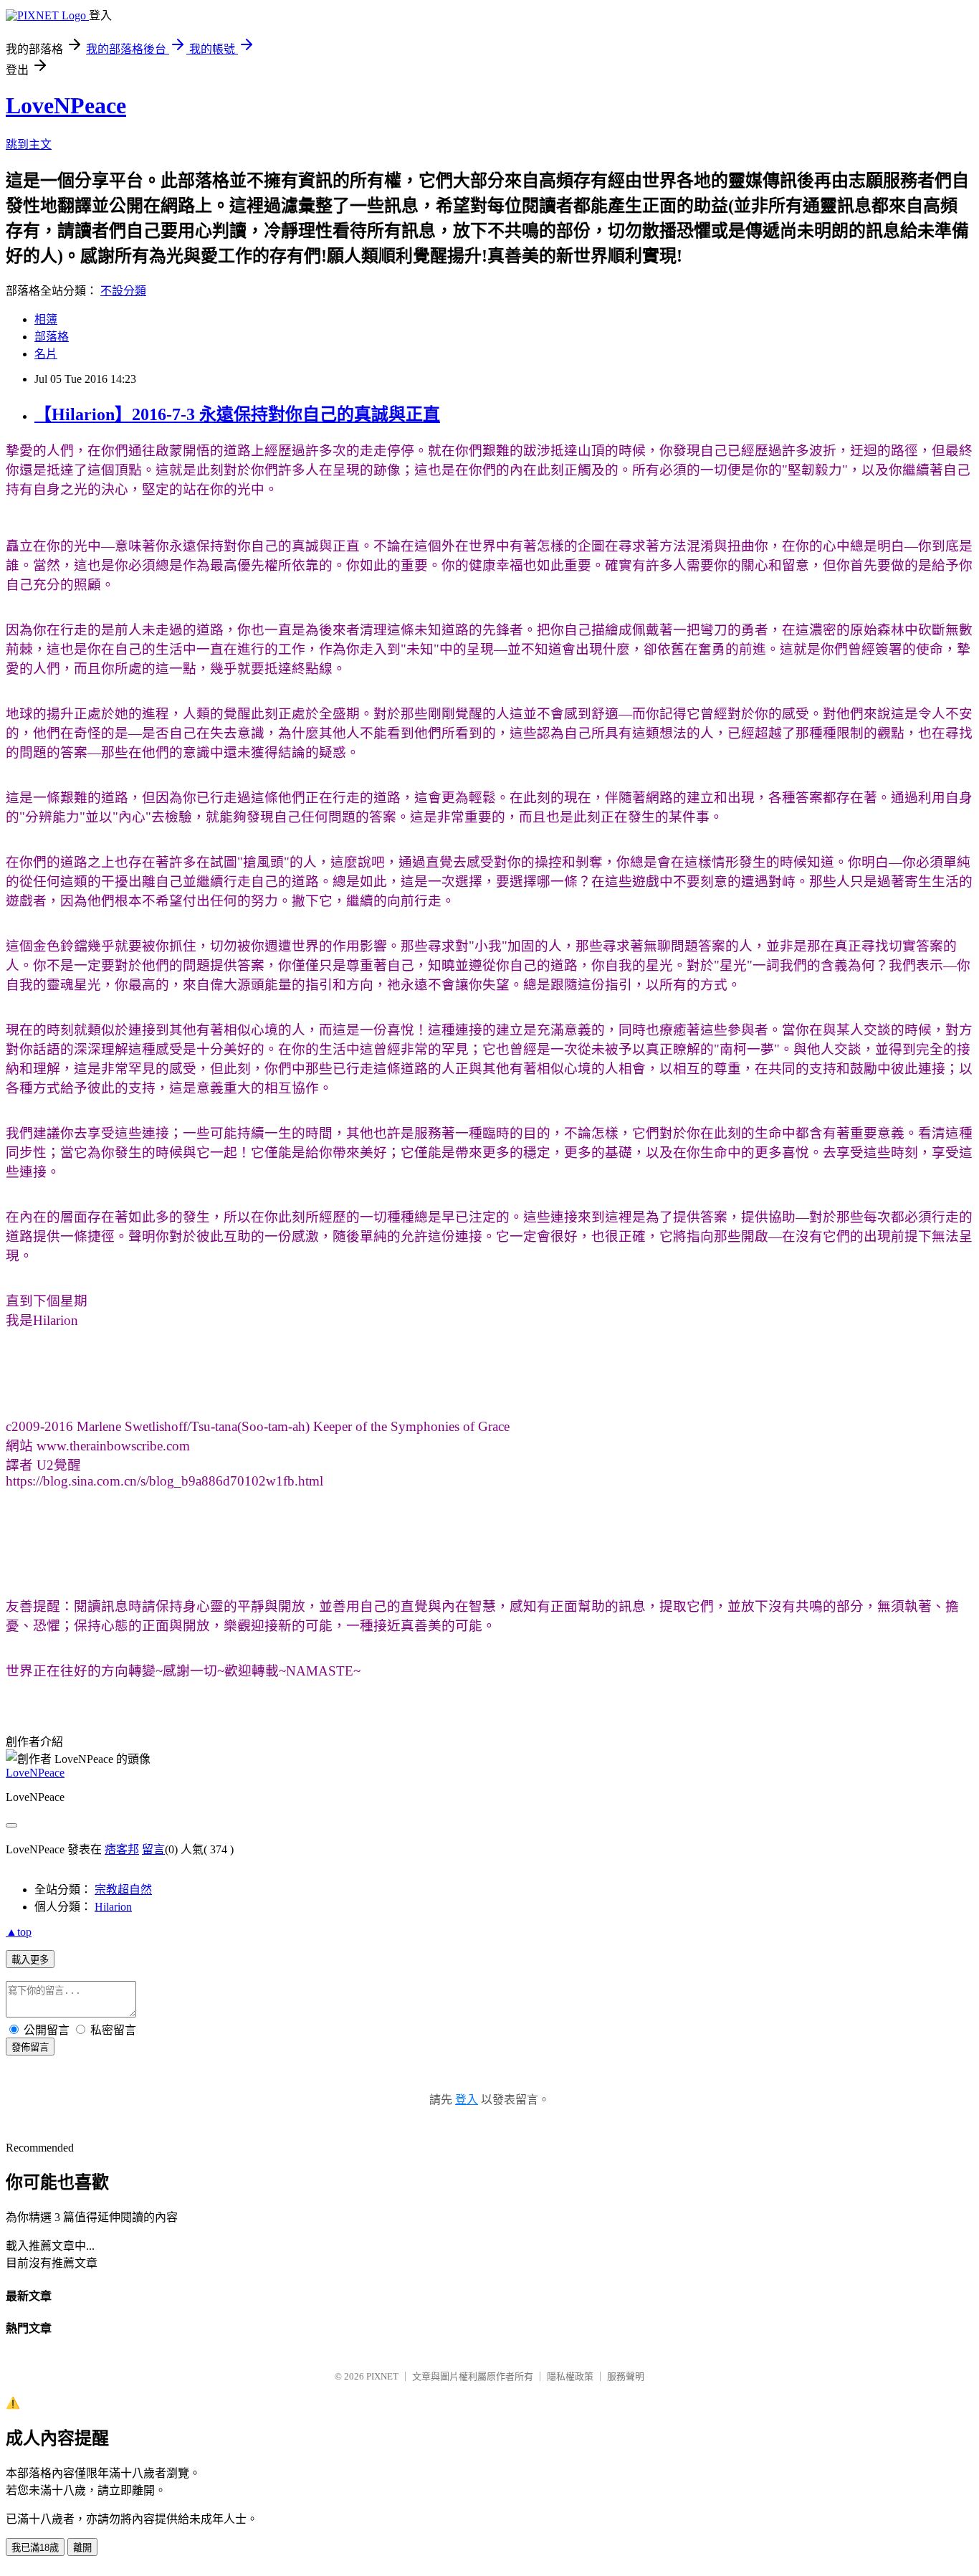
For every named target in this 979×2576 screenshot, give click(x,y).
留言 (153, 1849)
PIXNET (382, 2376)
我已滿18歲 (35, 2548)
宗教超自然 (123, 1890)
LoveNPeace (66, 105)
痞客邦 (122, 1849)
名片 (46, 354)
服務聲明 (626, 2376)
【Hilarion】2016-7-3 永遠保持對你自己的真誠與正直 (237, 414)
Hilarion (113, 1907)
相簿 (46, 319)
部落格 (52, 337)
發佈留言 (30, 2047)
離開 (82, 2548)
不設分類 (123, 291)
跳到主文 (29, 144)
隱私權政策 (570, 2376)
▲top (19, 1932)
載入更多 (30, 1960)
